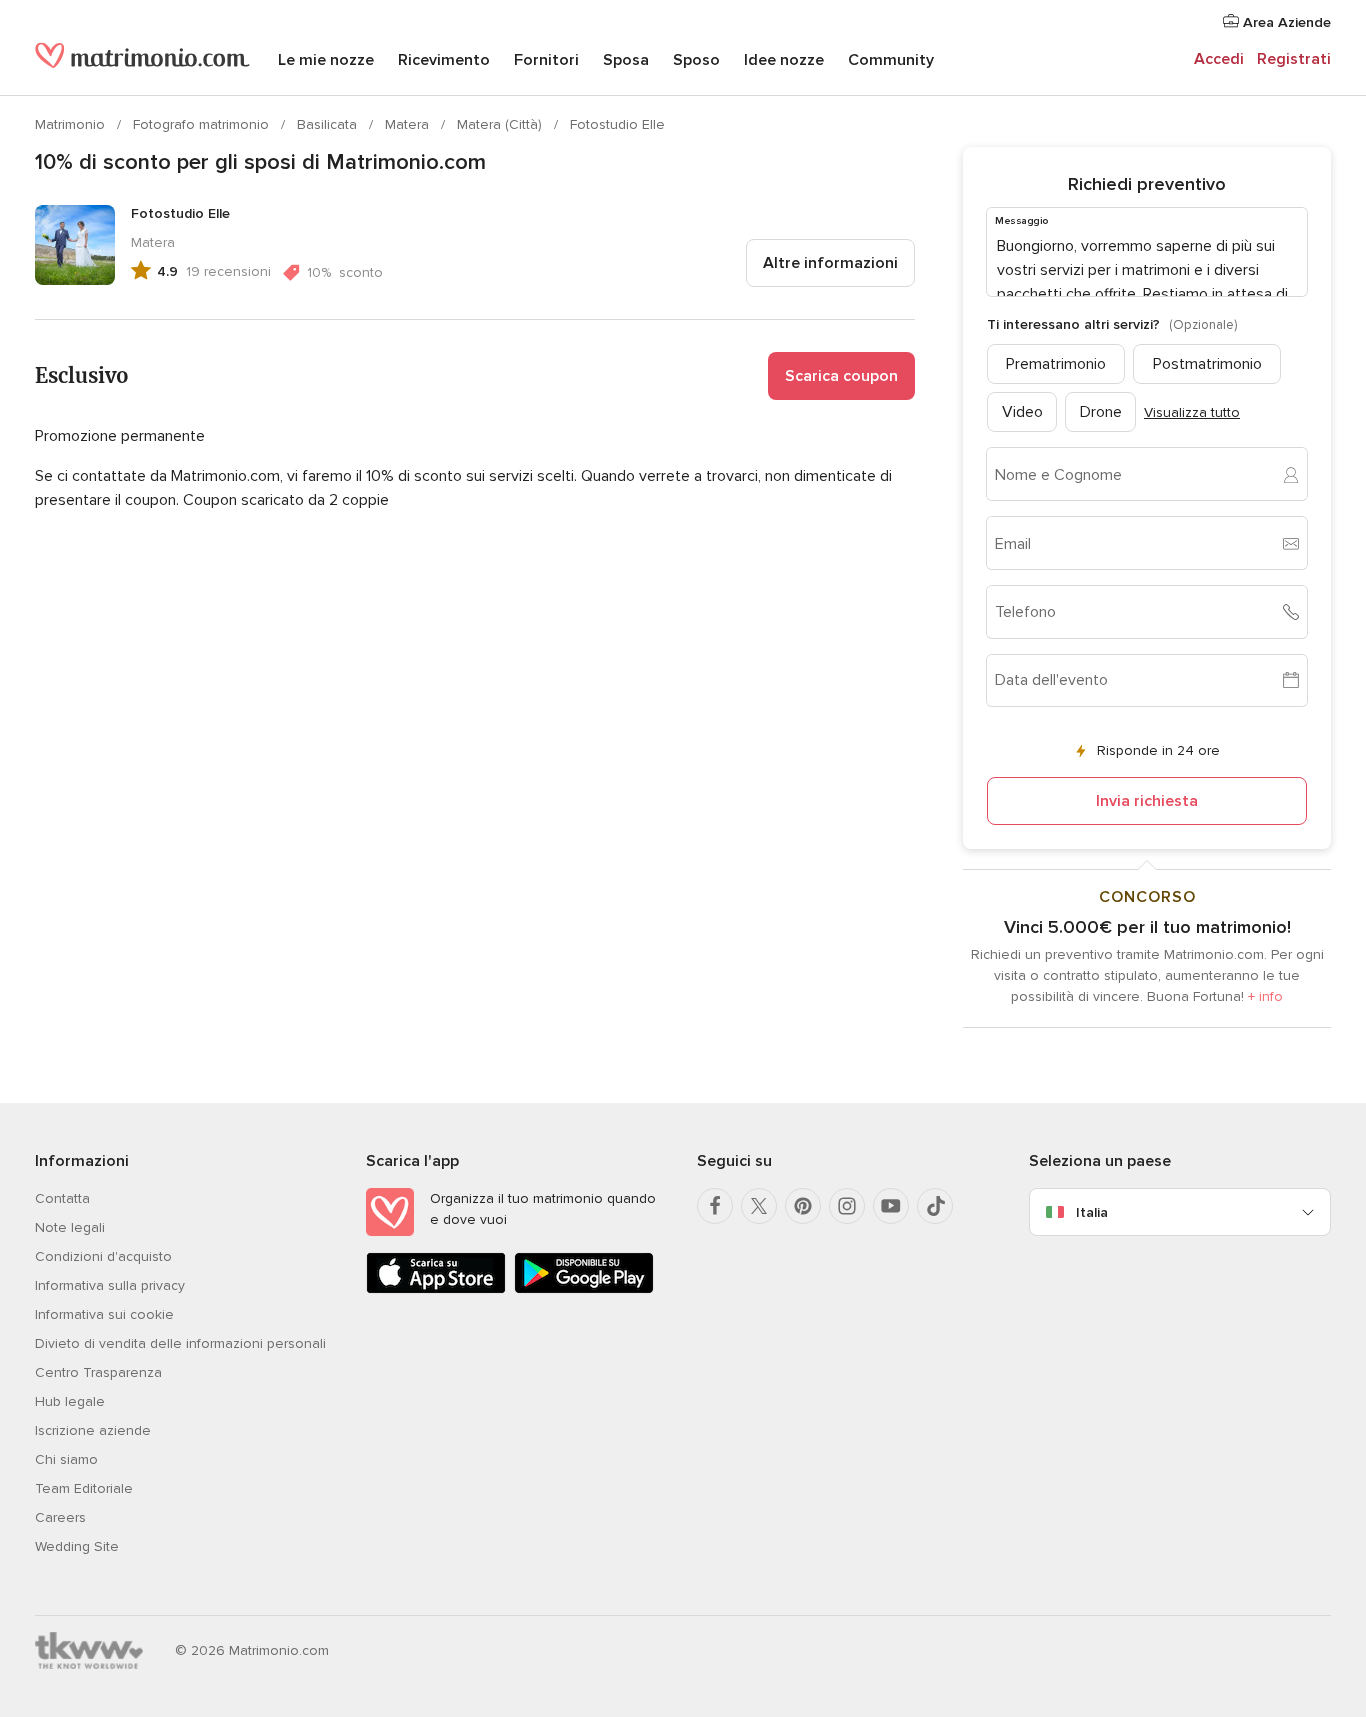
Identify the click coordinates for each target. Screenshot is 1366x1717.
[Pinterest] (803, 1206)
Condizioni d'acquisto (103, 1256)
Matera (409, 124)
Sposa (626, 60)
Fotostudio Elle (617, 124)
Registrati (1294, 59)
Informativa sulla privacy (110, 1285)
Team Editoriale (84, 1488)
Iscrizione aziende (93, 1430)
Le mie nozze (326, 60)
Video (1022, 412)
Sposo (696, 60)
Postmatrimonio (1207, 364)
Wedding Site (77, 1546)
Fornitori (546, 60)
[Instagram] (847, 1206)
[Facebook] (715, 1206)
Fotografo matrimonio (203, 124)
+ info (1265, 996)
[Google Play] (584, 1289)
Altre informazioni (830, 263)
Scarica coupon (841, 376)
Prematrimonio (1056, 364)
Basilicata (329, 124)
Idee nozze (784, 60)
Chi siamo (66, 1459)
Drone (1101, 412)
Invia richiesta (1147, 801)
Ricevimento (444, 60)
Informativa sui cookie (104, 1314)
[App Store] (436, 1289)
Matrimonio (72, 124)
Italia (1092, 1212)
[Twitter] (759, 1206)
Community (891, 60)
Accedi (1219, 59)
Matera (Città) (501, 124)
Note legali (70, 1227)
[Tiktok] (935, 1206)
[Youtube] (891, 1206)
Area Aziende (1285, 22)
